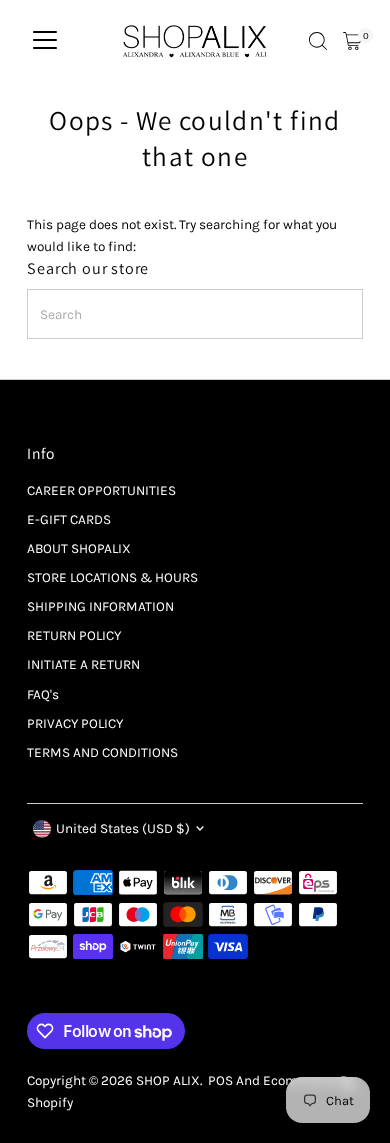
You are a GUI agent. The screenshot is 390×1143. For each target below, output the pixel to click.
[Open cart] (352, 41)
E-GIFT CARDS (69, 519)
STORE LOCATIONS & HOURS (112, 577)
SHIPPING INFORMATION (100, 606)
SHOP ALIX (168, 1080)
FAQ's (43, 694)
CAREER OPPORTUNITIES (101, 490)
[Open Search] (318, 41)
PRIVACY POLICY (75, 723)
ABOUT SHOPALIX (79, 548)
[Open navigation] (45, 41)
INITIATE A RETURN (83, 664)
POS (220, 1080)
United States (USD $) (123, 828)
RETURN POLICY (74, 635)
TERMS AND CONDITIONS (102, 752)
